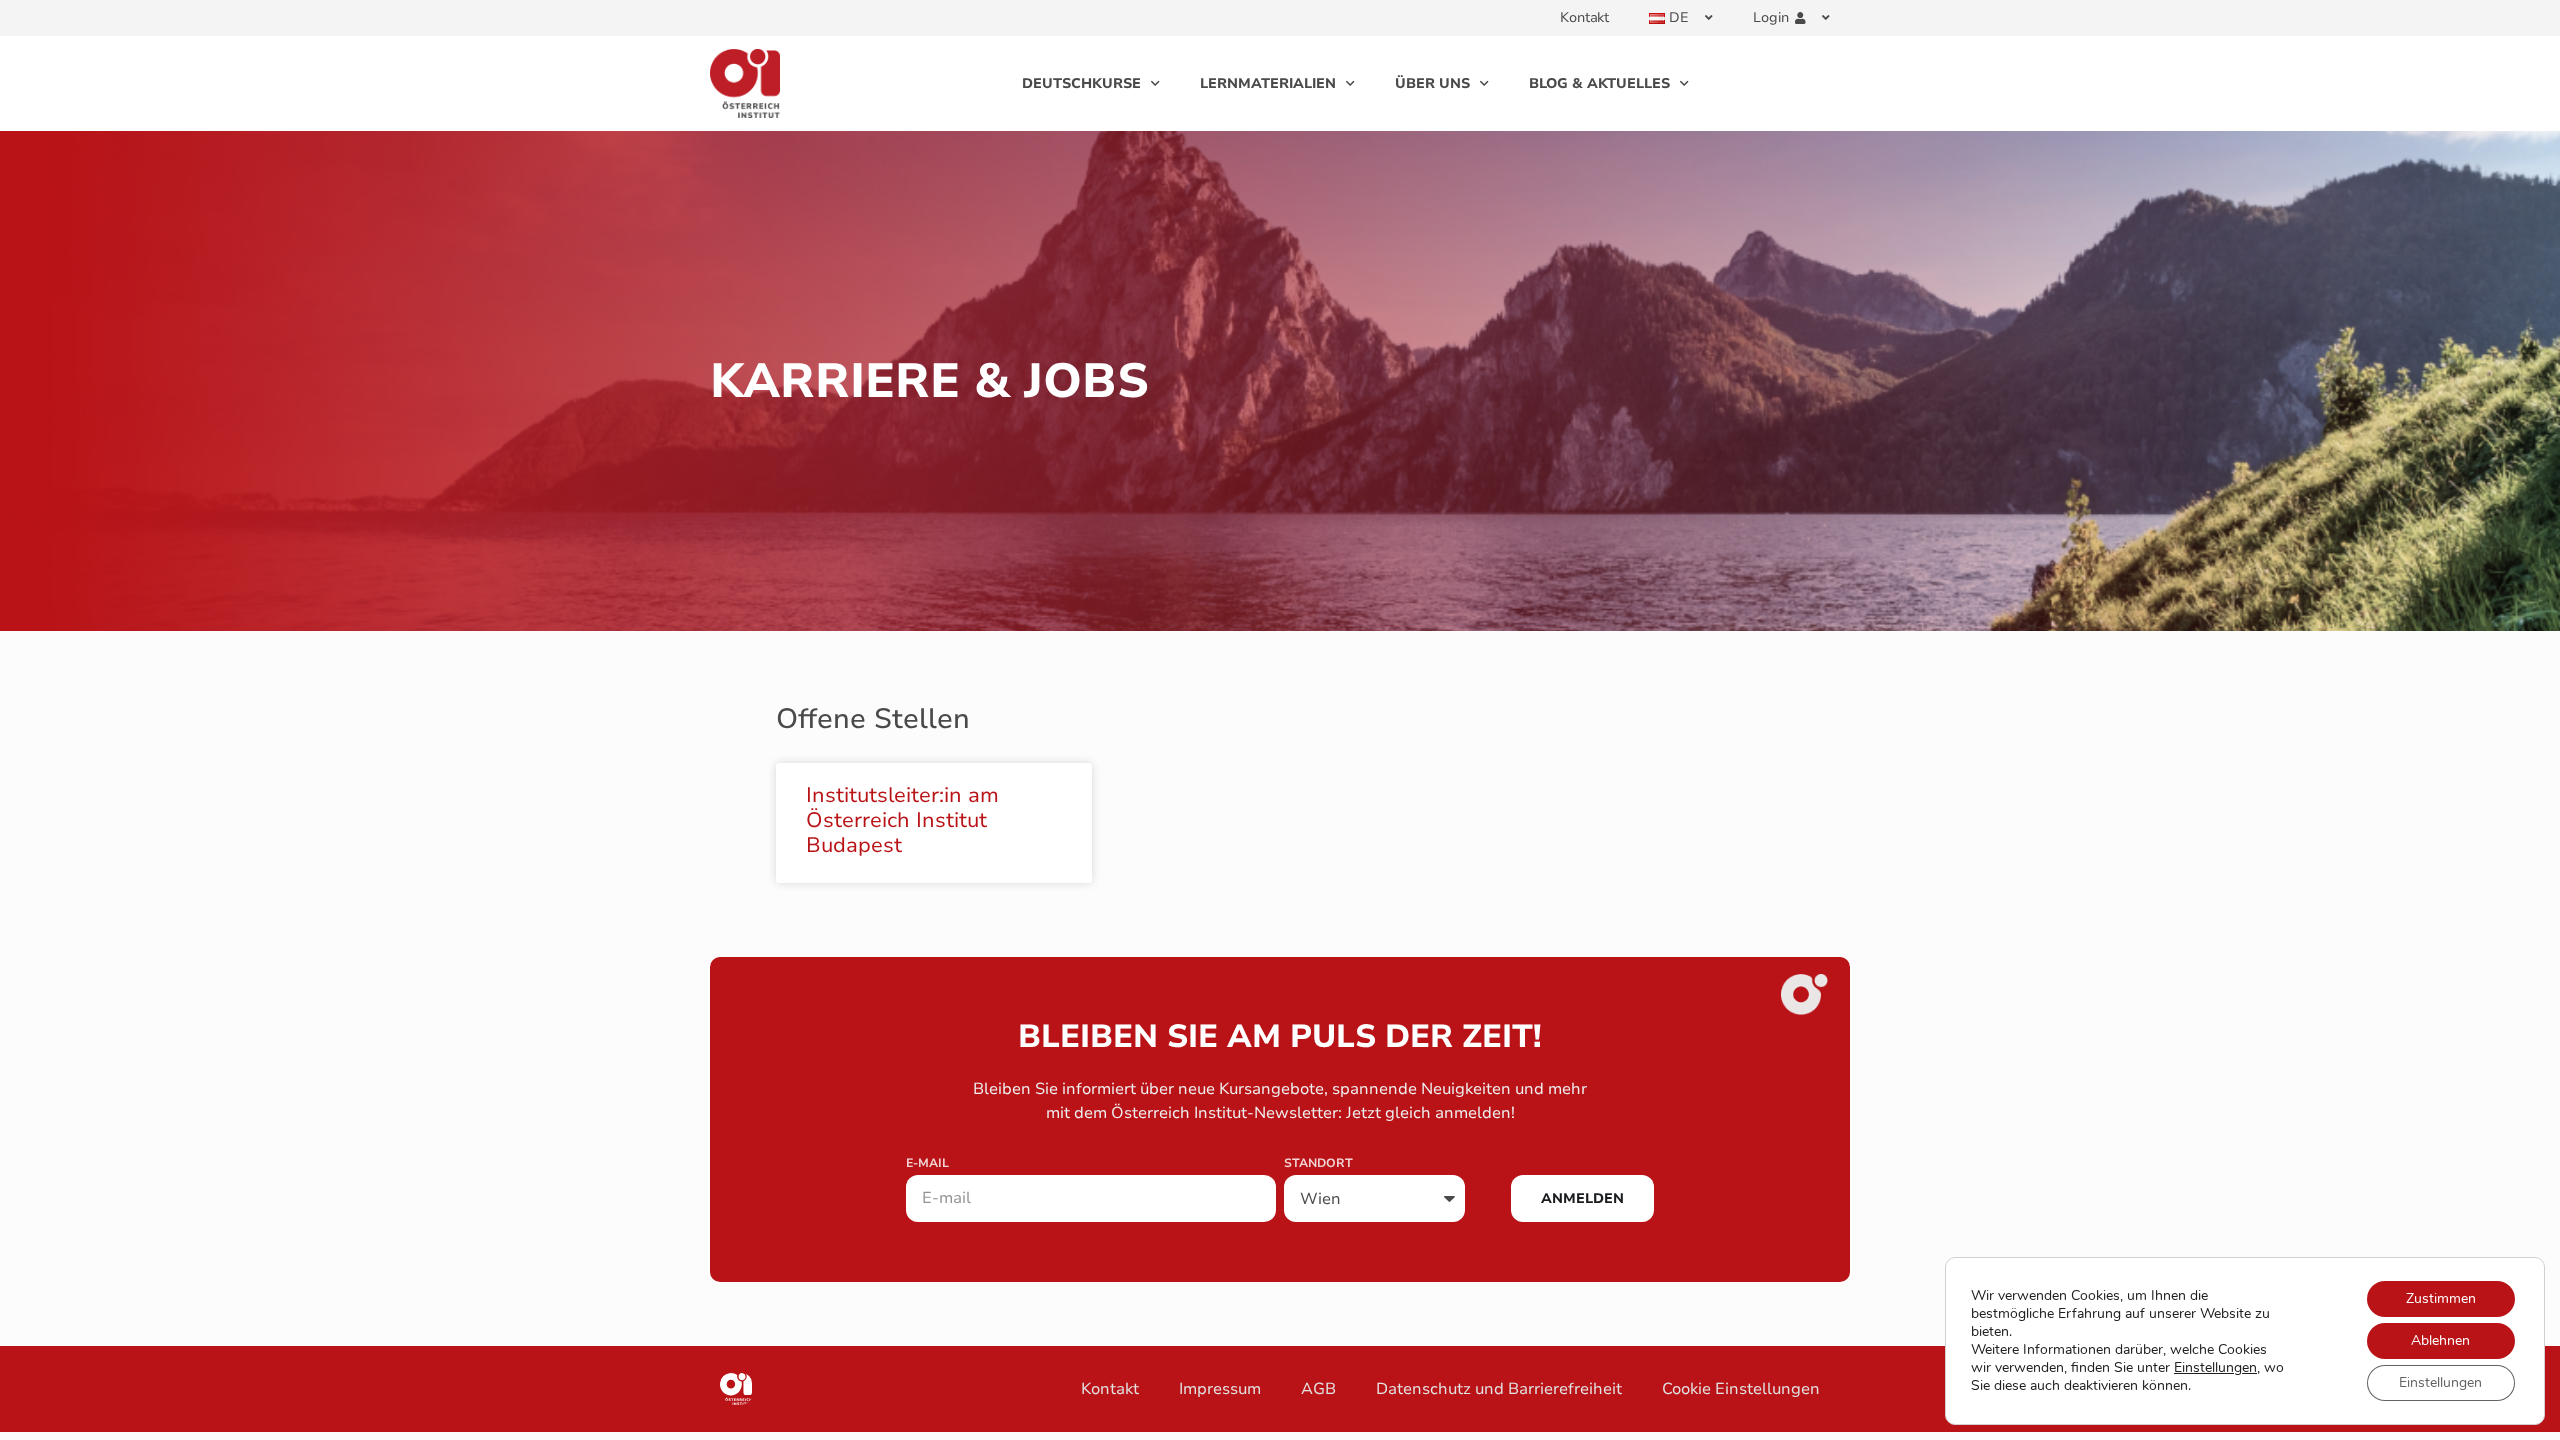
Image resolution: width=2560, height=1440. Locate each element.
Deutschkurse (1081, 83)
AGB (1318, 1389)
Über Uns (1432, 83)
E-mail (927, 1164)
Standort (1318, 1164)
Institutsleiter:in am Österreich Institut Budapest (902, 820)
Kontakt (1584, 17)
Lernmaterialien (1268, 83)
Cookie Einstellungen (1741, 1389)
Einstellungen (2215, 1368)
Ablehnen (2440, 1340)
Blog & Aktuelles (1599, 83)
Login (1771, 17)
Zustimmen (2441, 1298)
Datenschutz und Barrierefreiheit (1499, 1389)
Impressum (1220, 1389)
